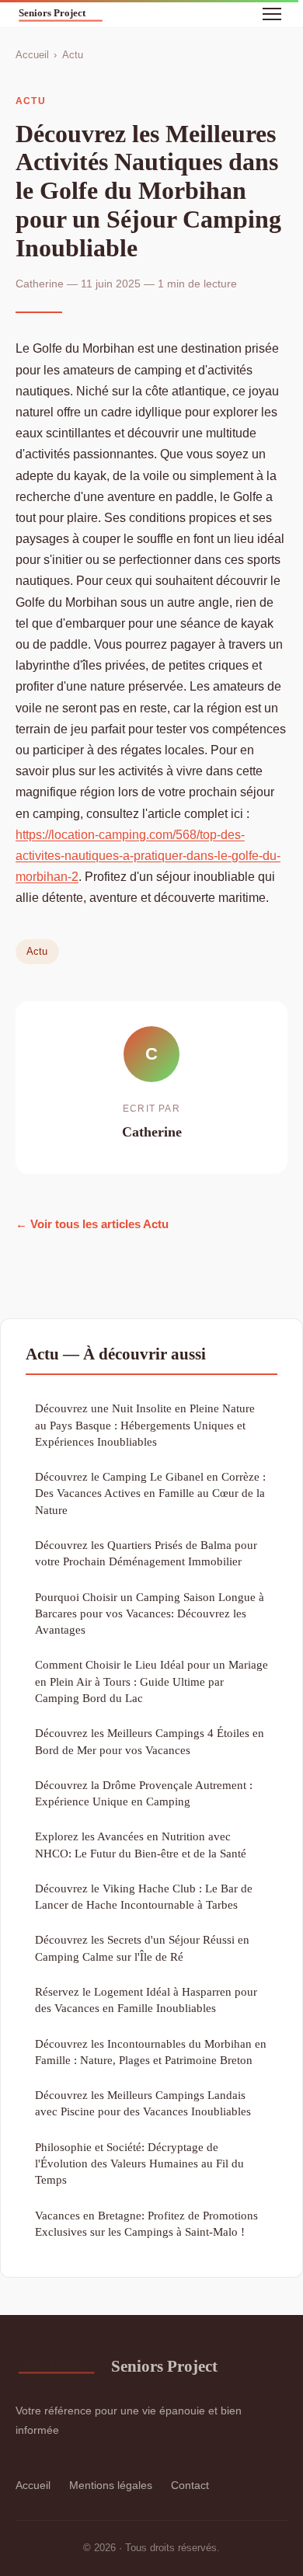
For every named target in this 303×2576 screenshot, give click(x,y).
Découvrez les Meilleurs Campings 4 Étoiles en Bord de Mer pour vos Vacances (150, 1741)
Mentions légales (111, 2485)
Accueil (32, 55)
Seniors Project (164, 2366)
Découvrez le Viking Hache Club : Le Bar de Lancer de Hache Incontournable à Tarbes (144, 1896)
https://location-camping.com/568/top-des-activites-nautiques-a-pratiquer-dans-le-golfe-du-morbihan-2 (148, 856)
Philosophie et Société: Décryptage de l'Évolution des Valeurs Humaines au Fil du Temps (139, 2163)
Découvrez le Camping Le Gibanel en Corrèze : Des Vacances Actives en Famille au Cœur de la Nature (150, 1493)
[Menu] (272, 14)
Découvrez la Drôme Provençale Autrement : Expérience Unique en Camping (144, 1793)
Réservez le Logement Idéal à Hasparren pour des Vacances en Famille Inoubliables (146, 2000)
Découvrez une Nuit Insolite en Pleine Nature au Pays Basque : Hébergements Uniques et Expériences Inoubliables (145, 1425)
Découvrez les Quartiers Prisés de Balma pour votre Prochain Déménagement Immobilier (146, 1553)
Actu (73, 55)
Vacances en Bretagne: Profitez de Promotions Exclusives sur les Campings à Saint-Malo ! (146, 2223)
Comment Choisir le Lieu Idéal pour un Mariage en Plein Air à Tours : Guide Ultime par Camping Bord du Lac (151, 1681)
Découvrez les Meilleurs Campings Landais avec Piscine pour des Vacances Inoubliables (143, 2103)
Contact (190, 2485)
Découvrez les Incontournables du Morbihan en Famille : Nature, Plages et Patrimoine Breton (151, 2052)
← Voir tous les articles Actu (92, 1224)
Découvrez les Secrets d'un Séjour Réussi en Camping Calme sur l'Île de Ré (142, 1948)
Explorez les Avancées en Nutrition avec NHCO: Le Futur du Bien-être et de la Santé (141, 1844)
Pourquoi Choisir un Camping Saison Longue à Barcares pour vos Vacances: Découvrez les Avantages (150, 1613)
